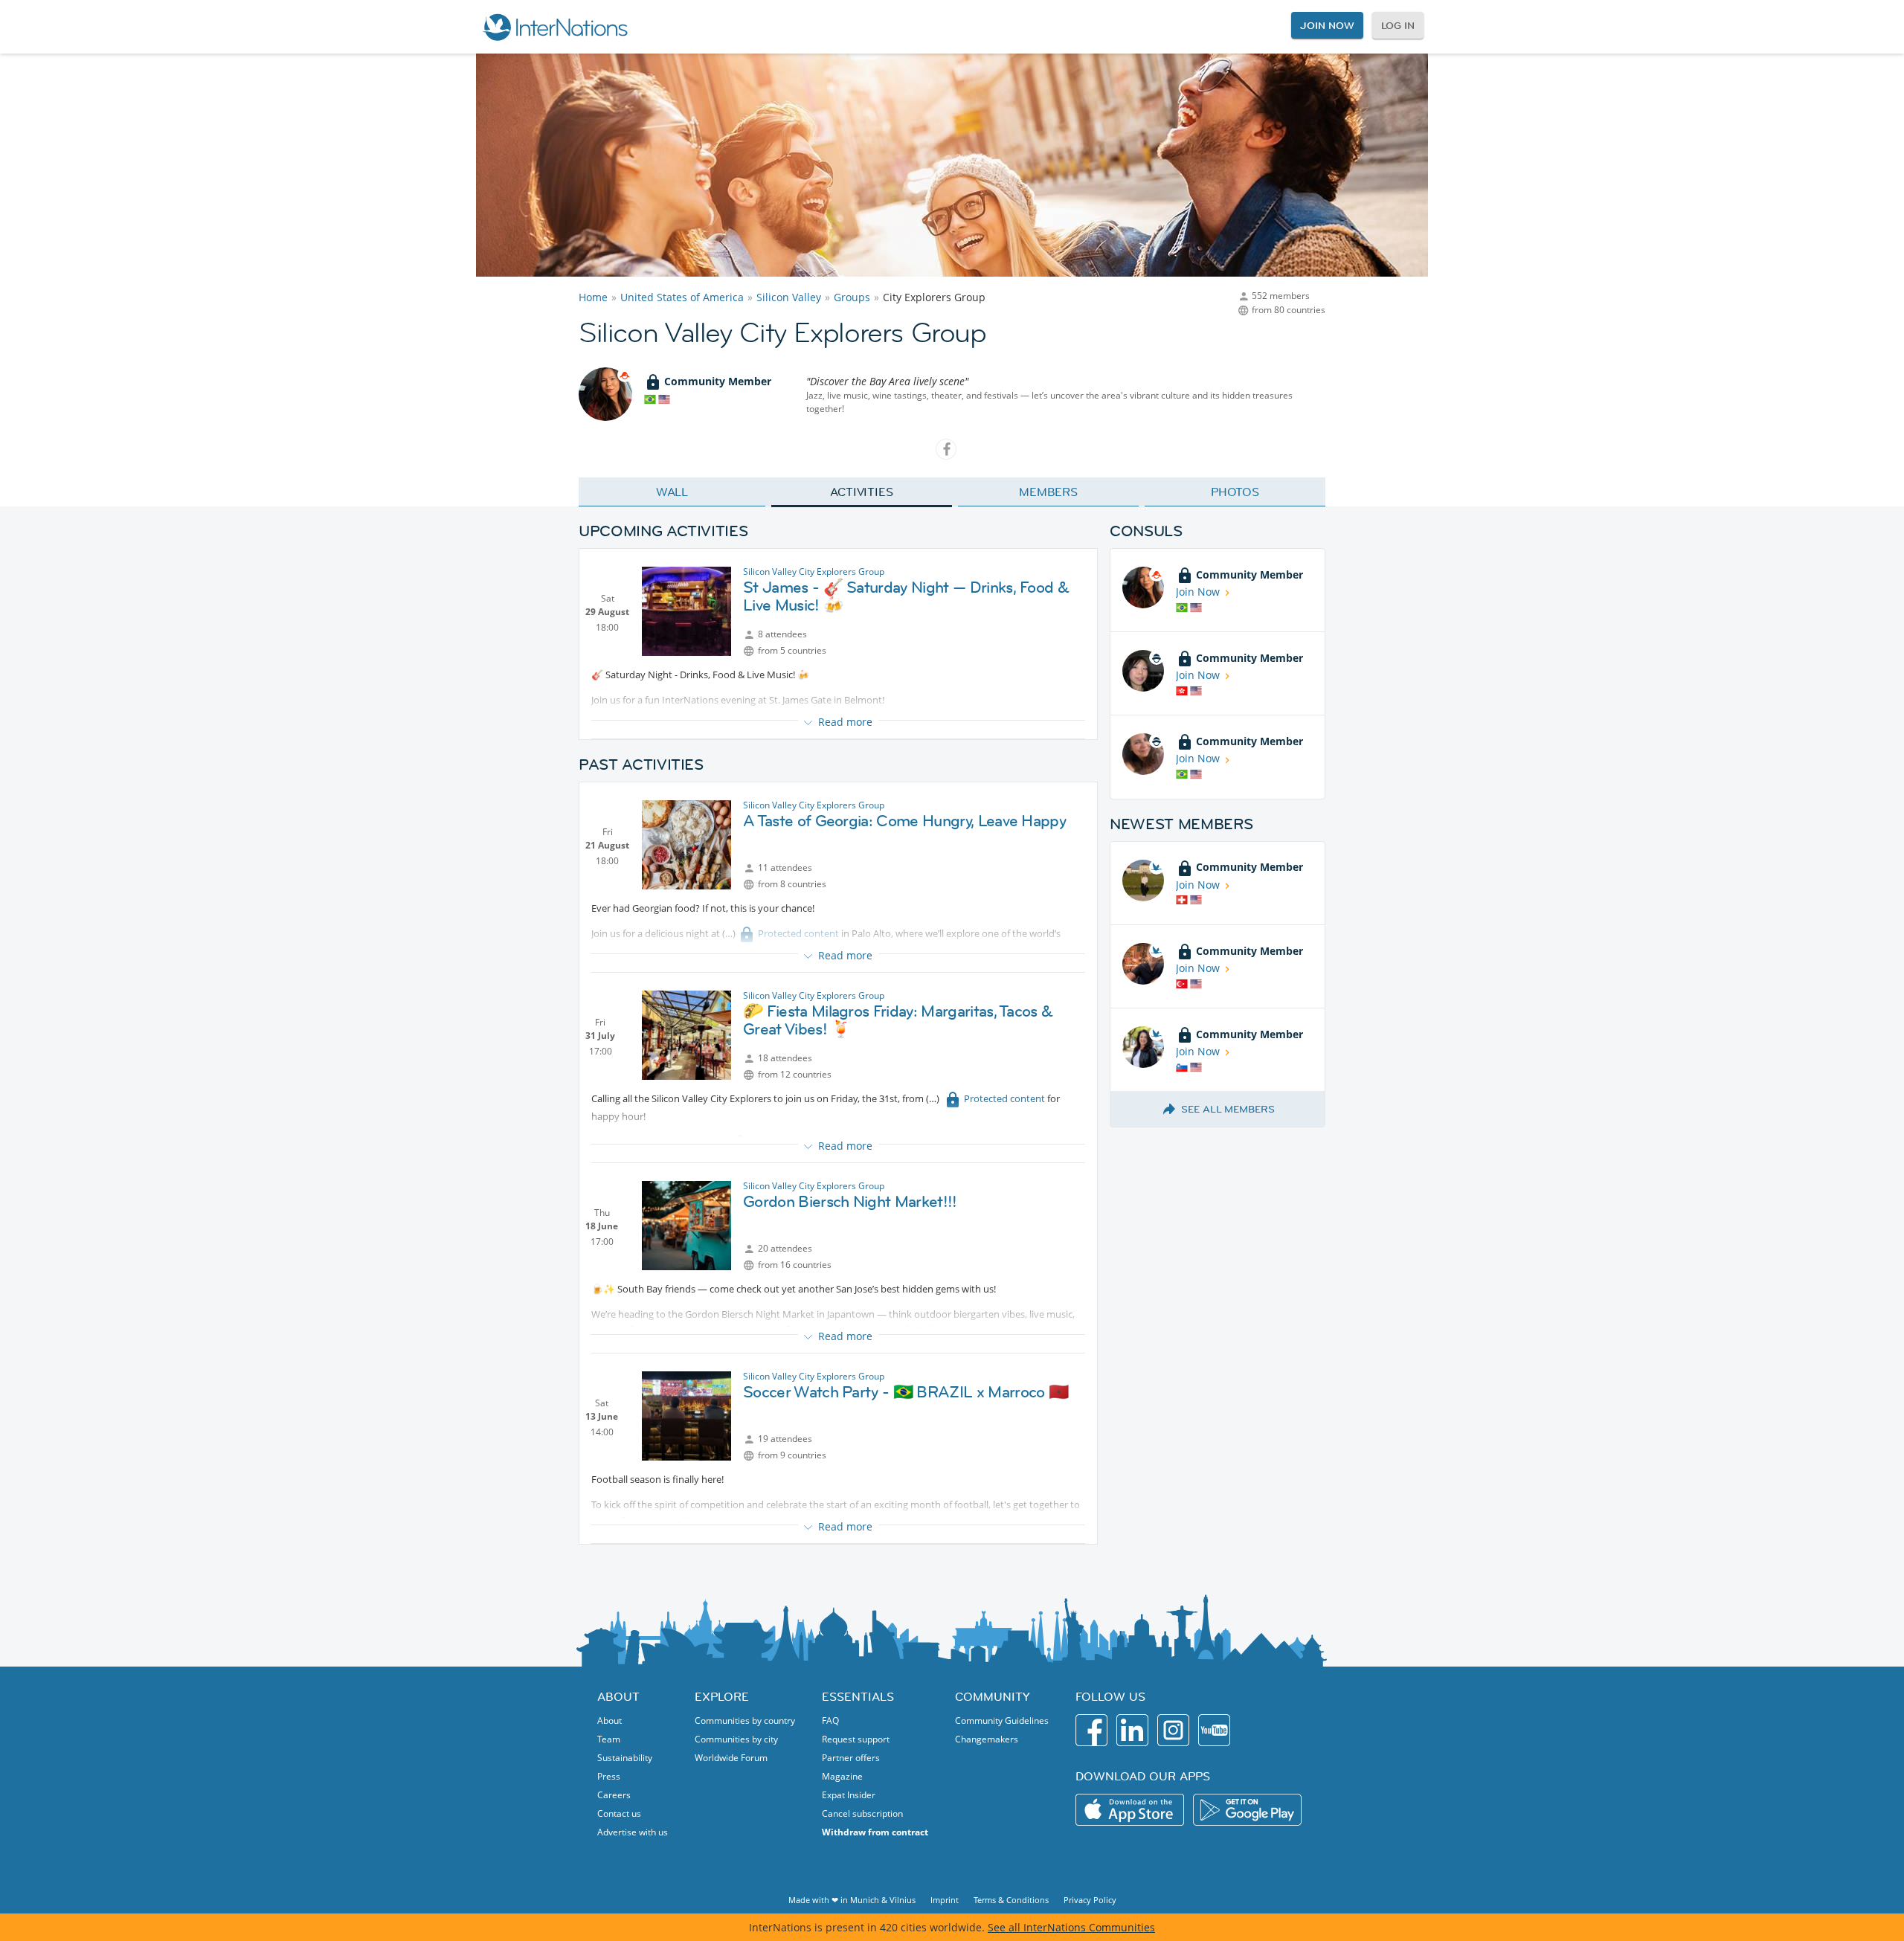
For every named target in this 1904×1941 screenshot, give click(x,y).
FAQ (830, 1720)
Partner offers (851, 1758)
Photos (1235, 492)
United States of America (682, 297)
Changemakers (987, 1739)
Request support (856, 1739)
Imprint (945, 1900)
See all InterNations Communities (1071, 1927)
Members (1048, 492)
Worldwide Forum (731, 1758)
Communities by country (745, 1720)
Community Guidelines (1002, 1720)
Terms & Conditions (1011, 1900)
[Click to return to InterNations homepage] (555, 27)
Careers (614, 1795)
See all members (1228, 1109)
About (610, 1720)
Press (609, 1776)
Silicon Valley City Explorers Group (814, 572)
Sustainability (625, 1758)
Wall (672, 492)
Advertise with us (633, 1832)
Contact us (619, 1813)
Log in (1398, 25)
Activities (862, 492)
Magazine (842, 1776)
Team (609, 1739)
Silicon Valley (789, 297)
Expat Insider (849, 1795)
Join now (1327, 25)
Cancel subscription (862, 1813)
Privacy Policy (1090, 1900)
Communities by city (736, 1739)
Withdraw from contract (875, 1832)
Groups (852, 297)
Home (593, 297)
